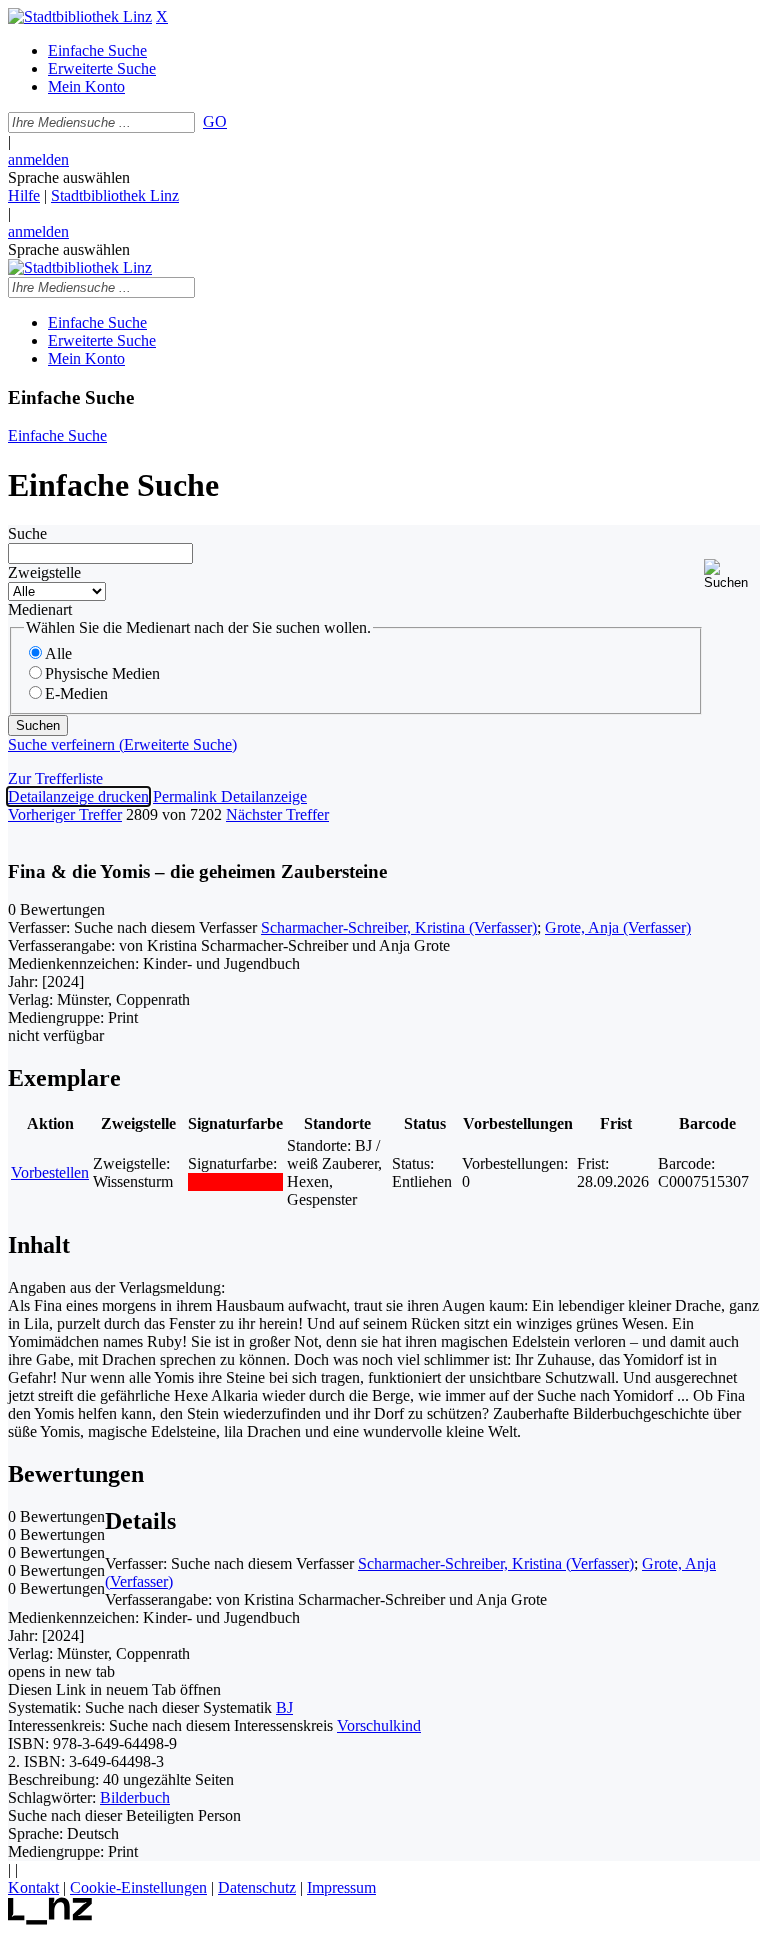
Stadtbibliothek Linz (115, 195)
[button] (732, 574)
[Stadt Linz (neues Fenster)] (50, 1919)
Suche (27, 533)
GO (215, 121)
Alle (58, 653)
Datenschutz (257, 1887)
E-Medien (76, 693)
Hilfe (24, 195)
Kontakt (33, 1887)
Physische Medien (102, 673)
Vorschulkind (379, 1725)
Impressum (341, 1887)
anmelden (38, 159)
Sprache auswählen (69, 177)
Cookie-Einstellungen (138, 1887)
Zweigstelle (44, 572)
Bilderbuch (135, 1797)
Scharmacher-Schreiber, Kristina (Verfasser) (399, 927)
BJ (284, 1707)
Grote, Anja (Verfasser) (618, 927)
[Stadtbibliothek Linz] (80, 16)
